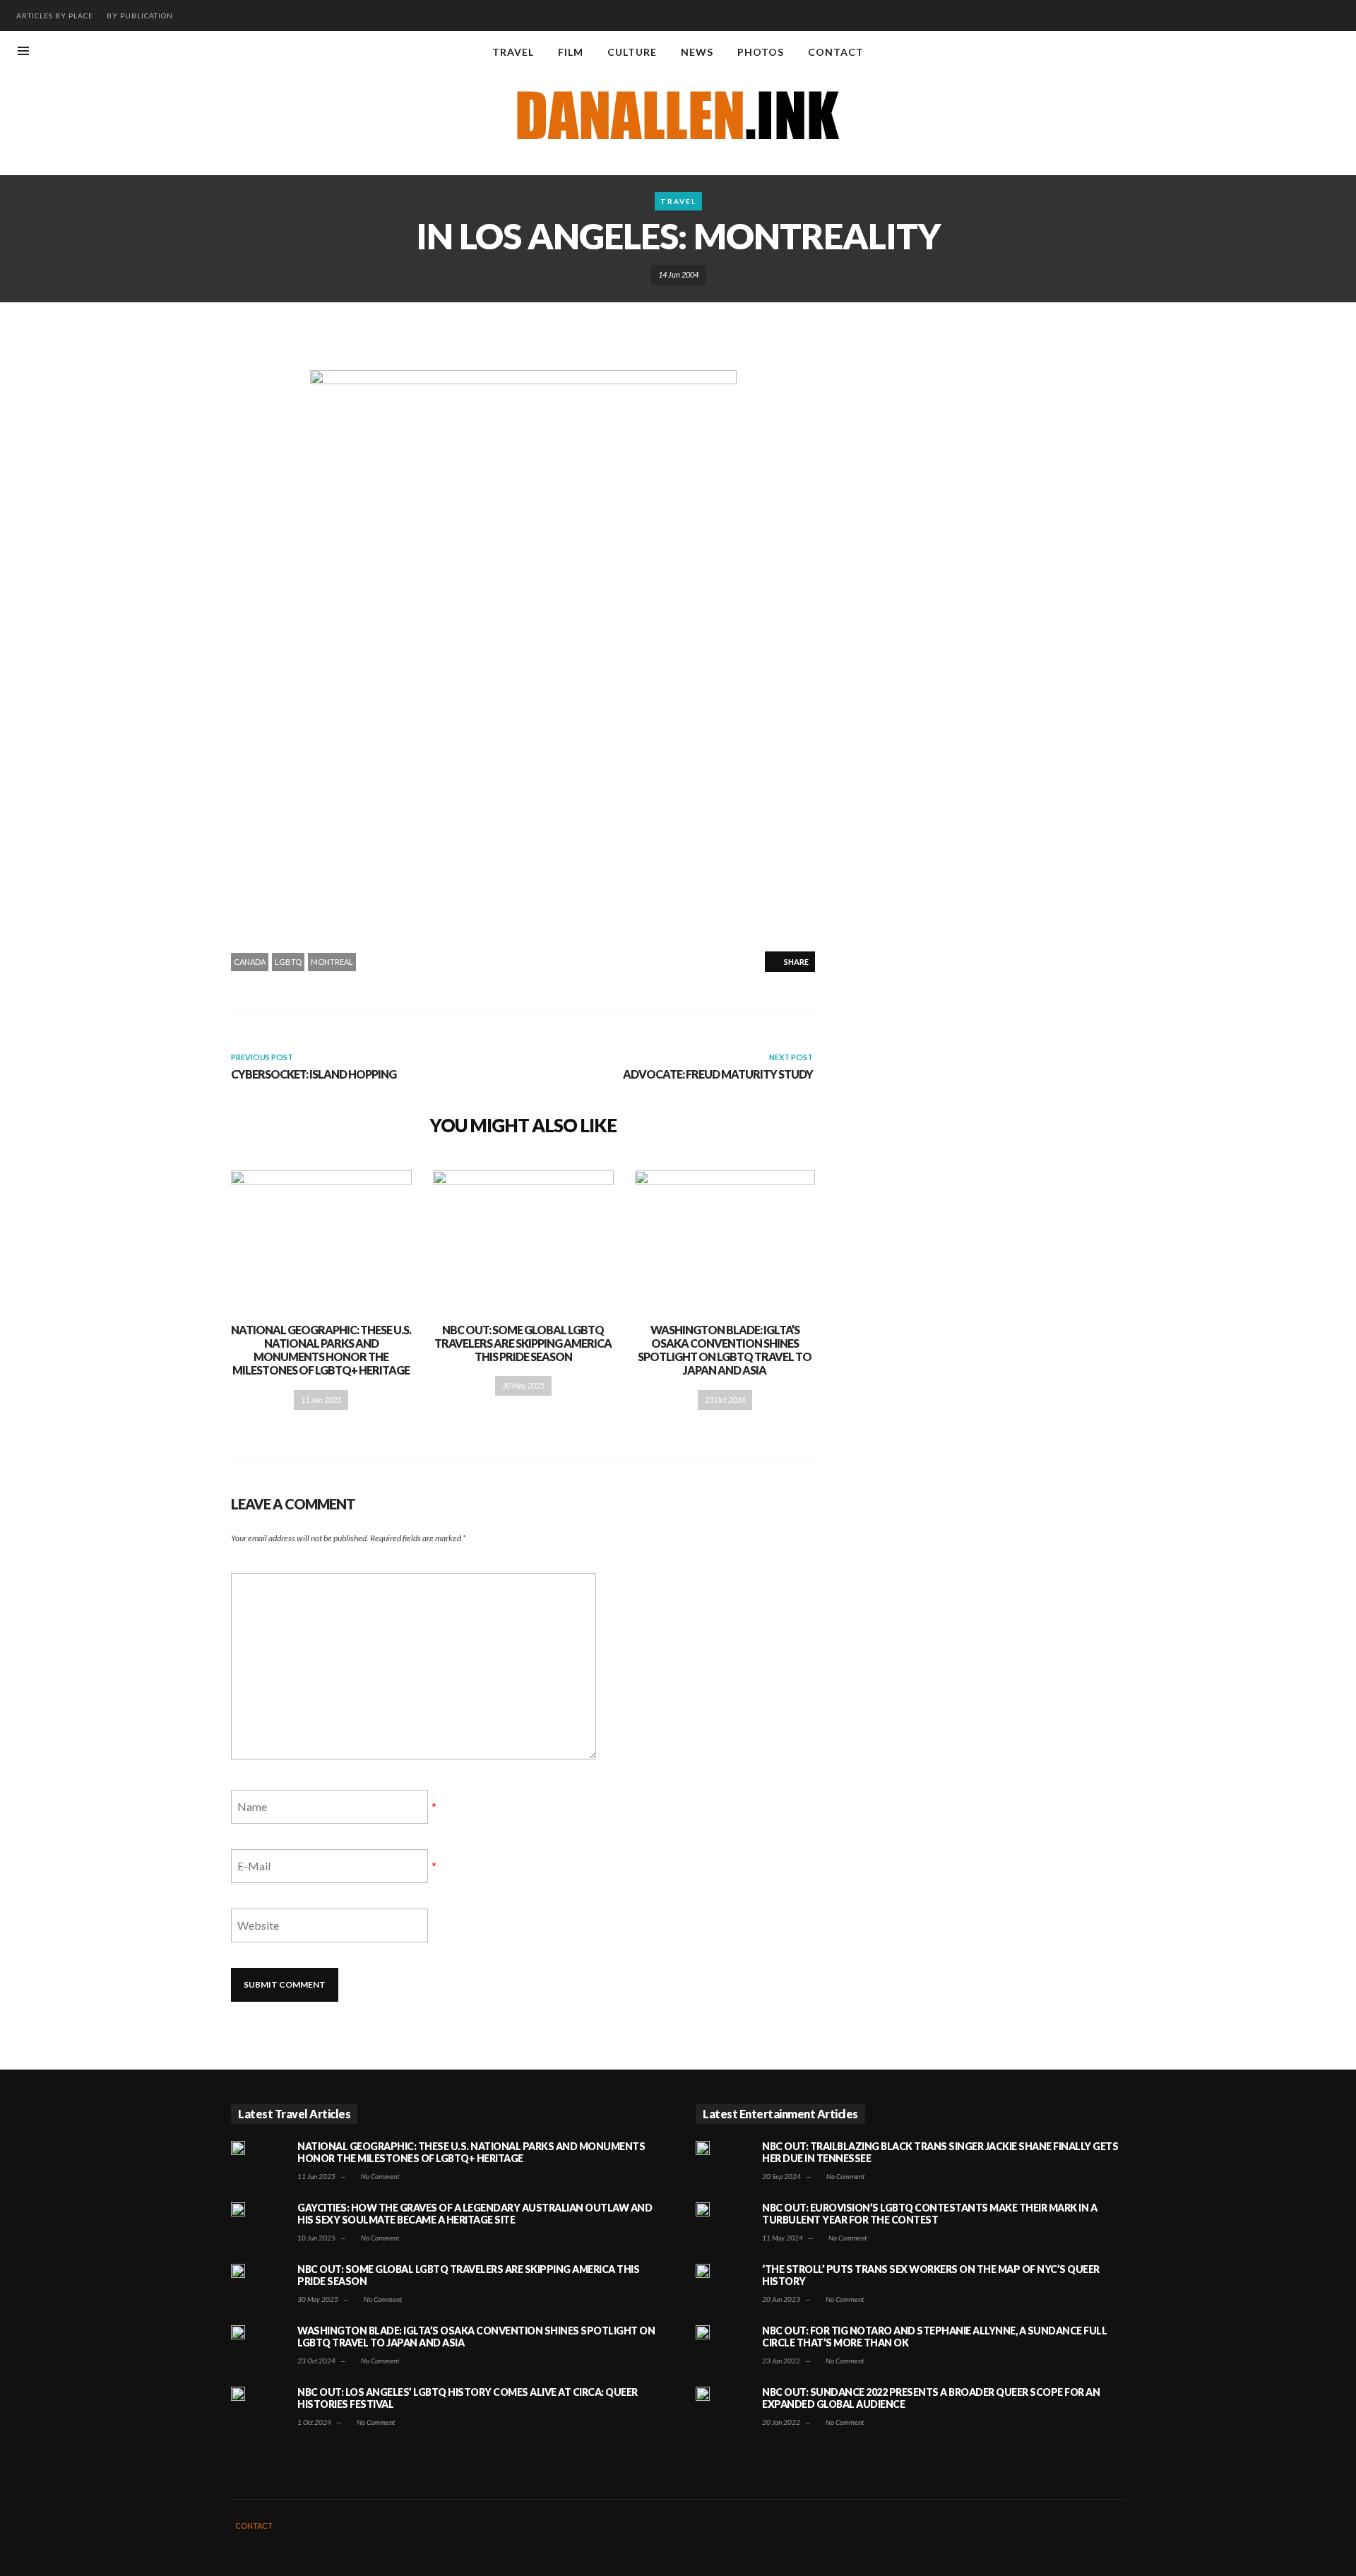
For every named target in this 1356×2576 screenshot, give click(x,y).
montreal (332, 962)
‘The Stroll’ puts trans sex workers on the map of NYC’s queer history (931, 2275)
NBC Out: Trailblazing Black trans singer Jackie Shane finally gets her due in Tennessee (940, 2152)
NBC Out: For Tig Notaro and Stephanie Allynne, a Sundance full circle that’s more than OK (934, 2337)
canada (250, 962)
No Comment (379, 2176)
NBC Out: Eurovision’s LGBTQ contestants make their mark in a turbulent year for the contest (929, 2214)
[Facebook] (1265, 52)
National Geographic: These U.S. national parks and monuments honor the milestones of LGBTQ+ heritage (321, 1350)
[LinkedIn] (1312, 52)
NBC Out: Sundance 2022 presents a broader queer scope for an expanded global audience (931, 2398)
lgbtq (288, 962)
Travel (678, 201)
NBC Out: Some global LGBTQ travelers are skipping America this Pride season (523, 1343)
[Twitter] (1335, 52)
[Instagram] (1288, 52)
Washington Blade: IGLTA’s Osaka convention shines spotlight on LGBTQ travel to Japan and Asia (725, 1350)
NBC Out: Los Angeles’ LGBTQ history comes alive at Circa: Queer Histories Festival (468, 2398)
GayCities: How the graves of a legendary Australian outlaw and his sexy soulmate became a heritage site (475, 2214)
